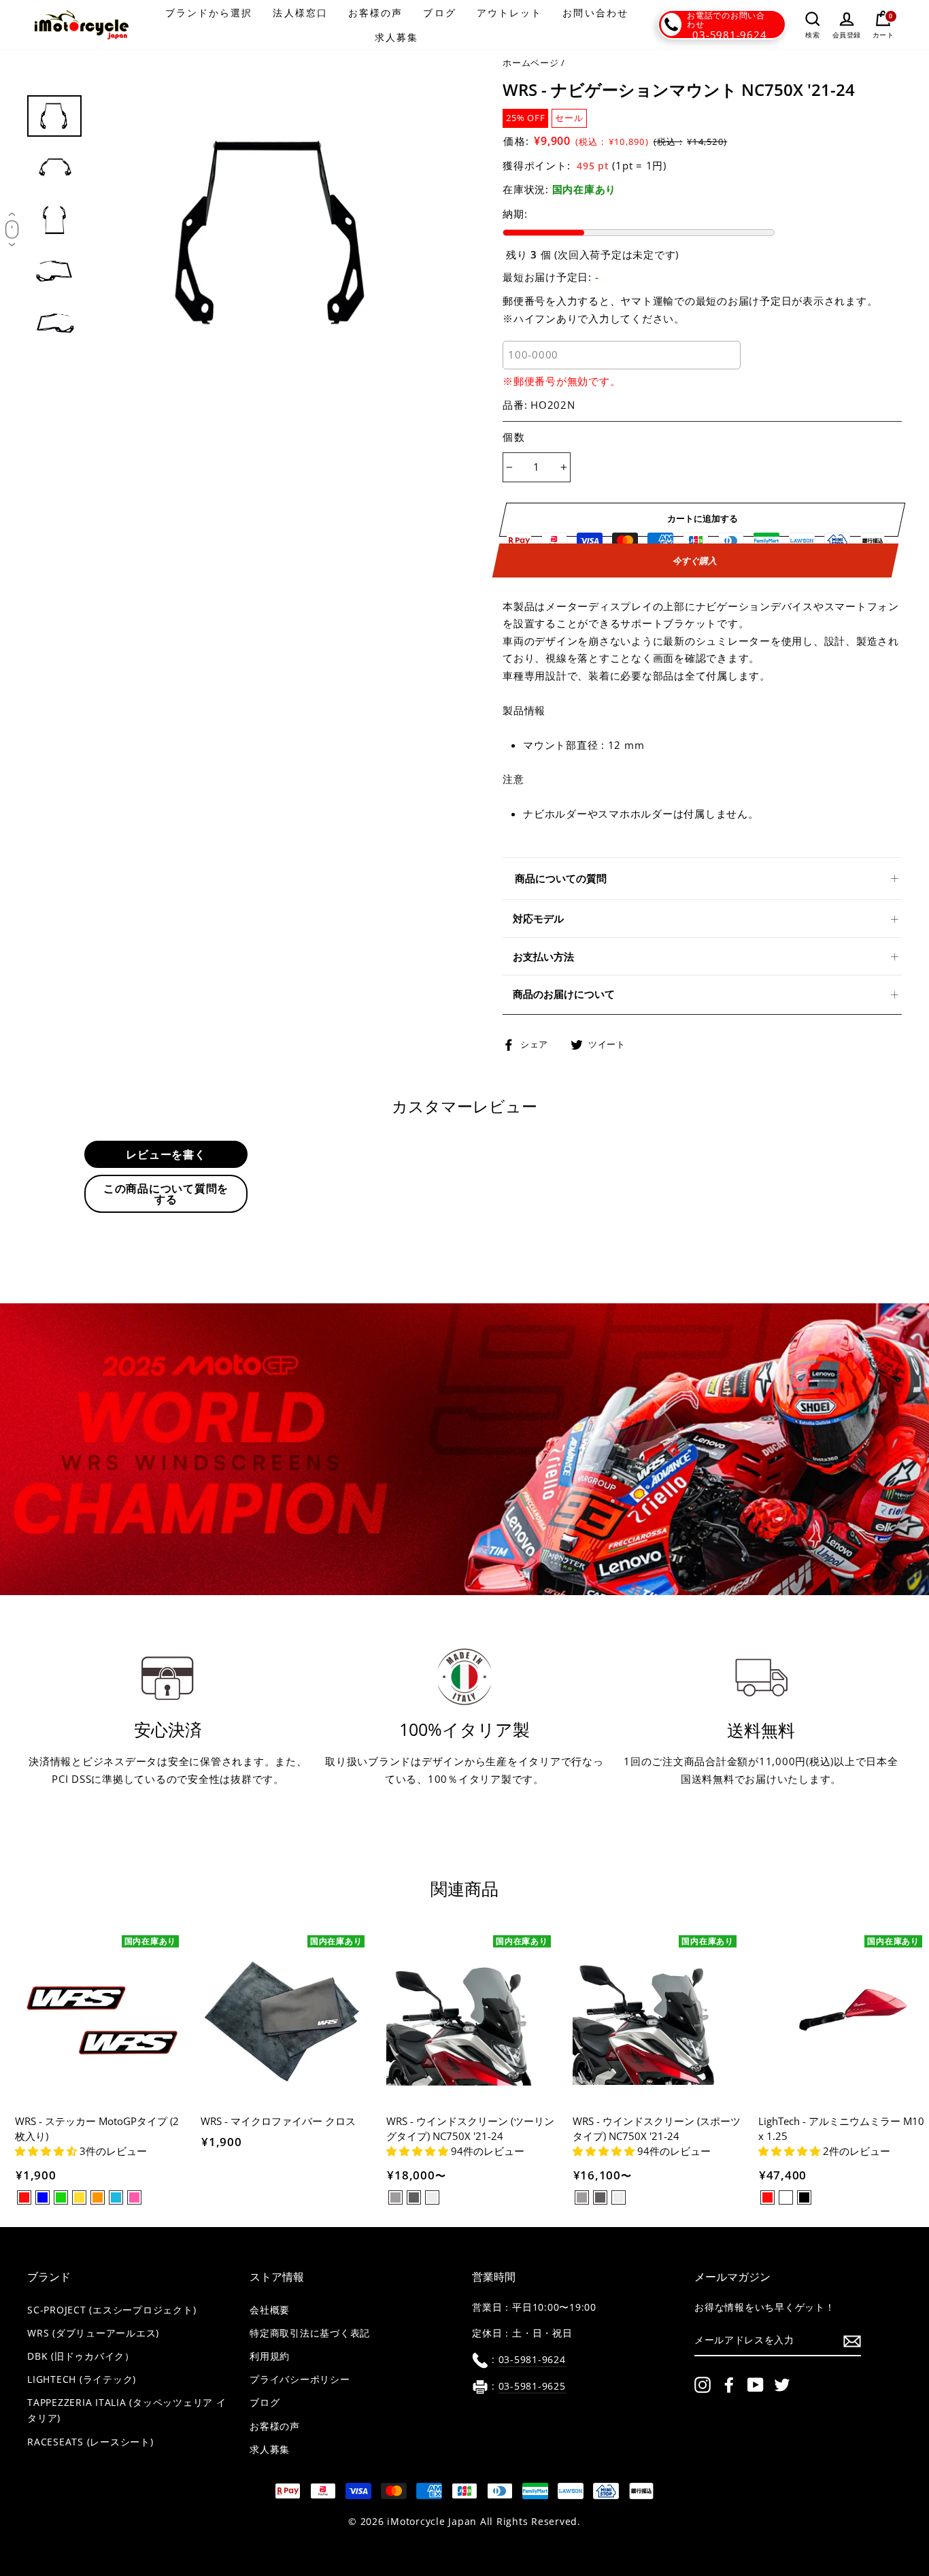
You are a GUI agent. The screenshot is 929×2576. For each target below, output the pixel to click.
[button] (47, 2151)
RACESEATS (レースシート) (90, 2442)
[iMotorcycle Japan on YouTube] (756, 2385)
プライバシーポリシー (300, 2379)
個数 (514, 437)
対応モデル (538, 918)
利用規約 (270, 2356)
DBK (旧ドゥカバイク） (81, 2356)
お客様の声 (376, 13)
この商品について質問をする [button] (166, 1194)
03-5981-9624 (729, 35)
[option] (274, 232)
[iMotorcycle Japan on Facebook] (729, 2385)
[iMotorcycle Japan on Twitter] (782, 2385)
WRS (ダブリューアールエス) (93, 2333)
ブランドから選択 (209, 13)
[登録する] (852, 2341)
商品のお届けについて (564, 994)
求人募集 (396, 37)
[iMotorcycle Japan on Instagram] (703, 2385)
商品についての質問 (561, 878)
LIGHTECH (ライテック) (82, 2379)
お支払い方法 (543, 956)
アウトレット (510, 13)
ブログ (439, 13)
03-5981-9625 (532, 2386)
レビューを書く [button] (166, 1154)
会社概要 (270, 2310)
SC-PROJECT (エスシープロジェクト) (112, 2310)
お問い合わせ (595, 13)
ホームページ (531, 63)
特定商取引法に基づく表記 (310, 2333)
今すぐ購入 (695, 560)
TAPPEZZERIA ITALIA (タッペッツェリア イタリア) (127, 2410)
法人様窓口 (300, 13)
